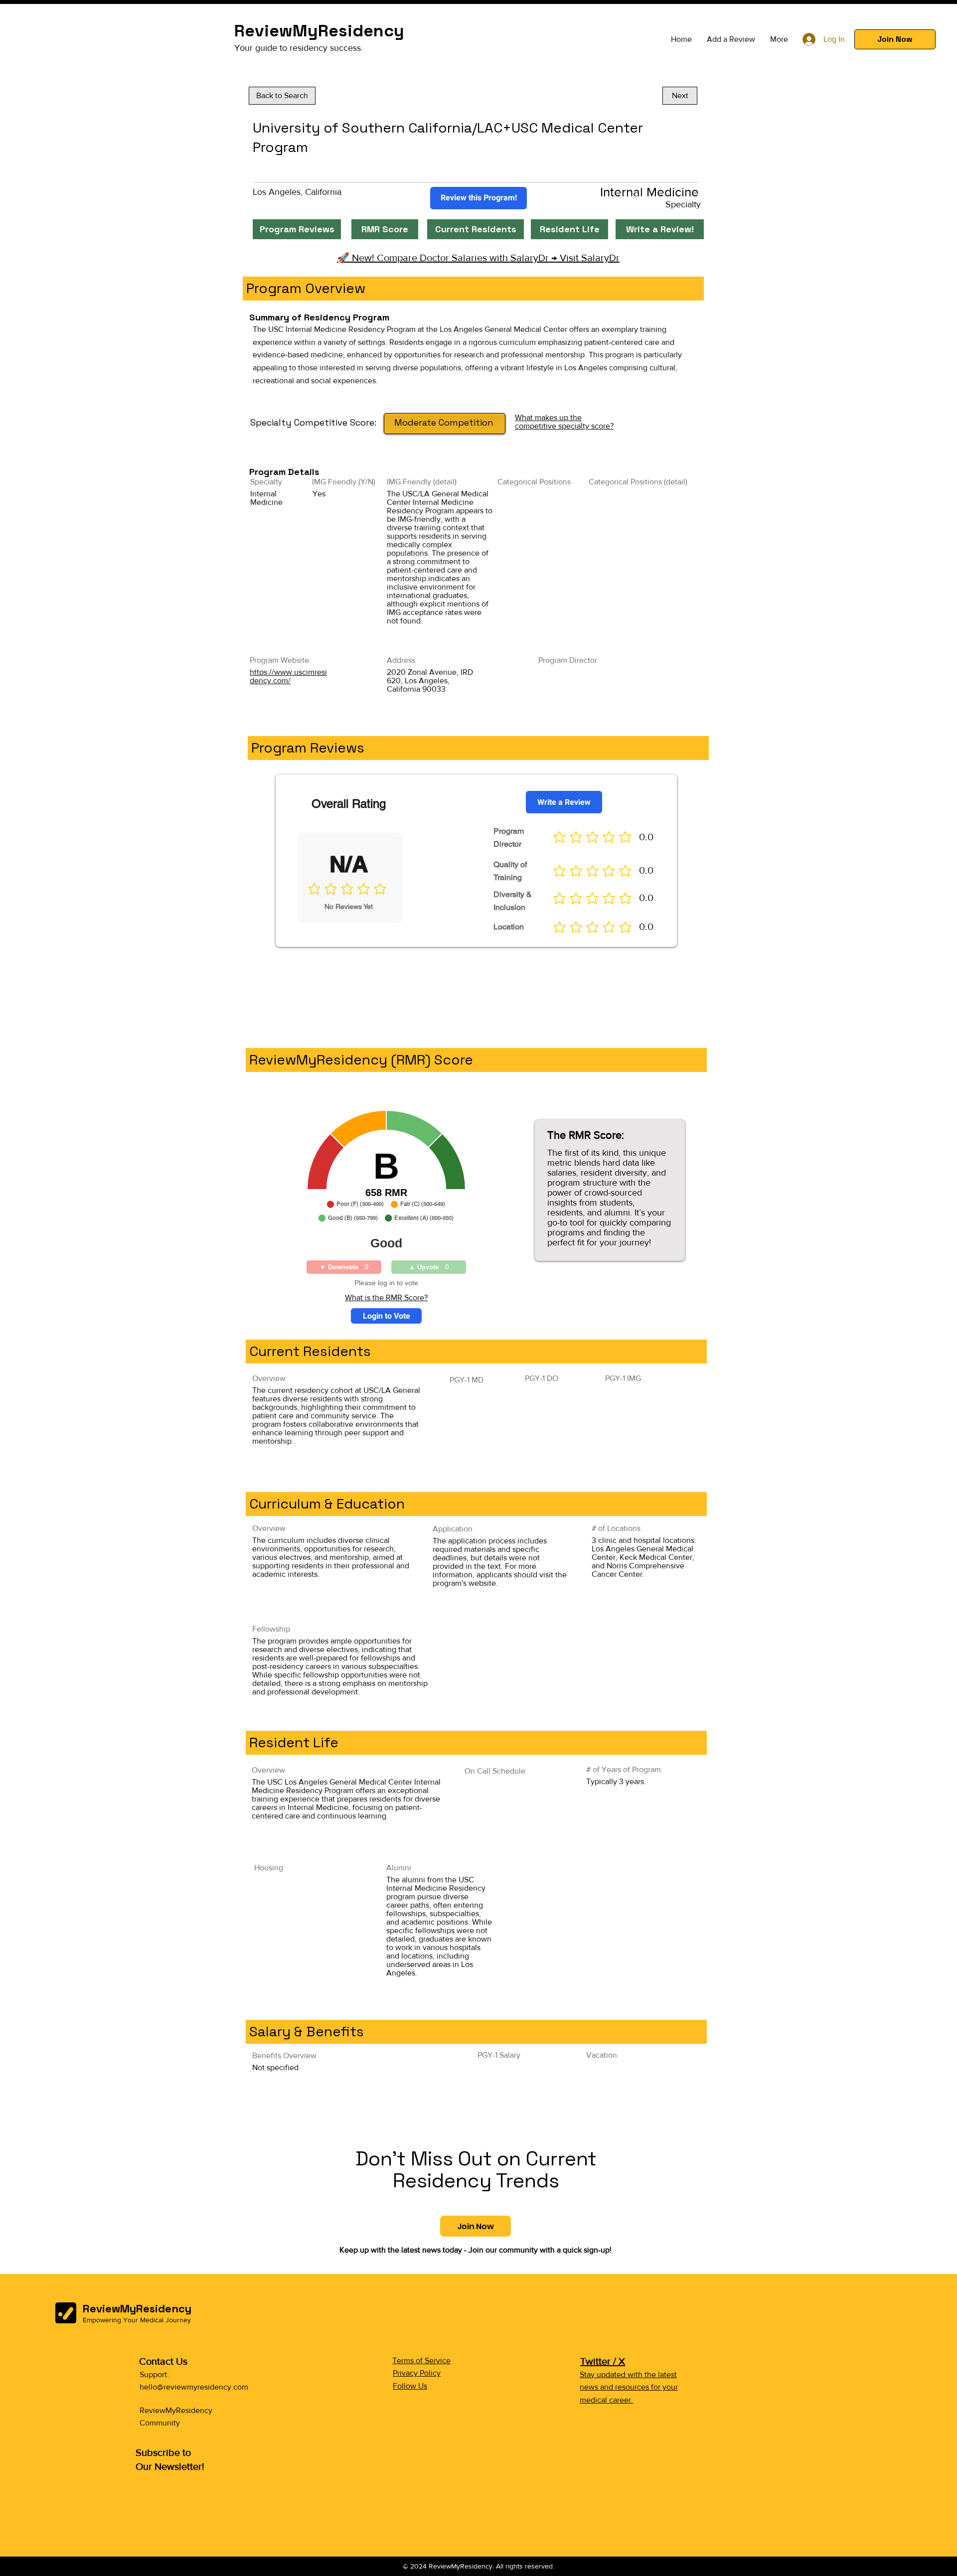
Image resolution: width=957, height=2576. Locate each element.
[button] (895, 39)
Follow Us (410, 2386)
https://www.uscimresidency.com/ (288, 676)
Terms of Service (421, 2360)
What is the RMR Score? (386, 1297)
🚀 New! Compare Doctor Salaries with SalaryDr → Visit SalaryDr (478, 258)
